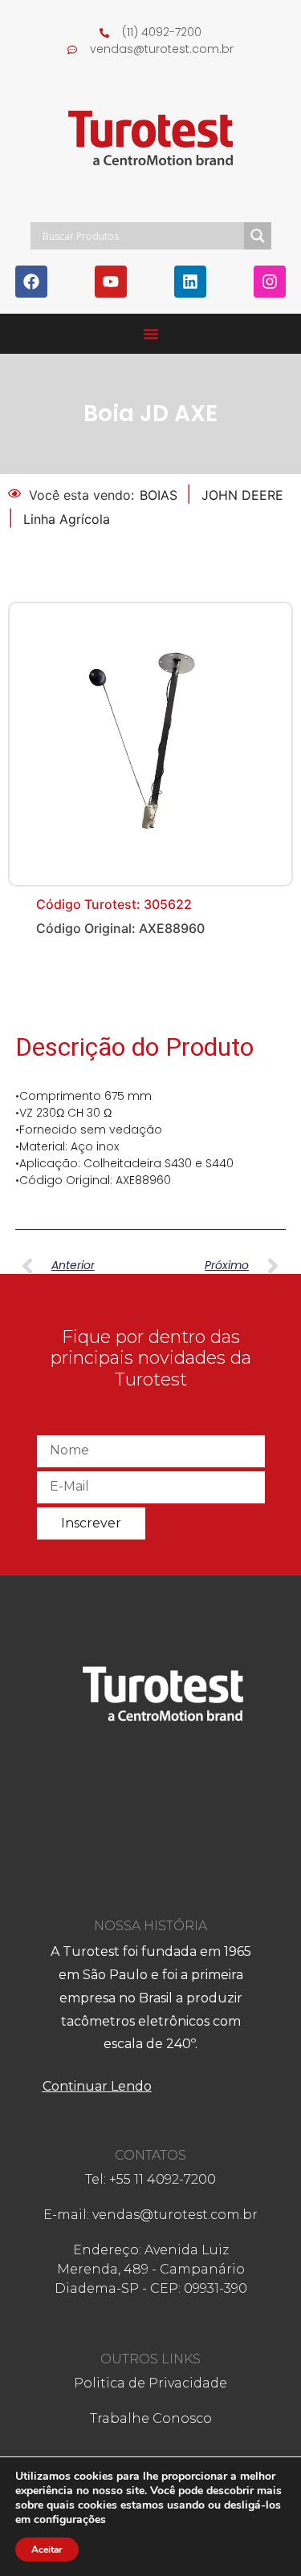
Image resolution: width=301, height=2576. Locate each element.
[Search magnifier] (258, 236)
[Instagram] (270, 282)
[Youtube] (111, 282)
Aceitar (47, 2550)
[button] (151, 334)
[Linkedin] (190, 282)
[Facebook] (31, 282)
